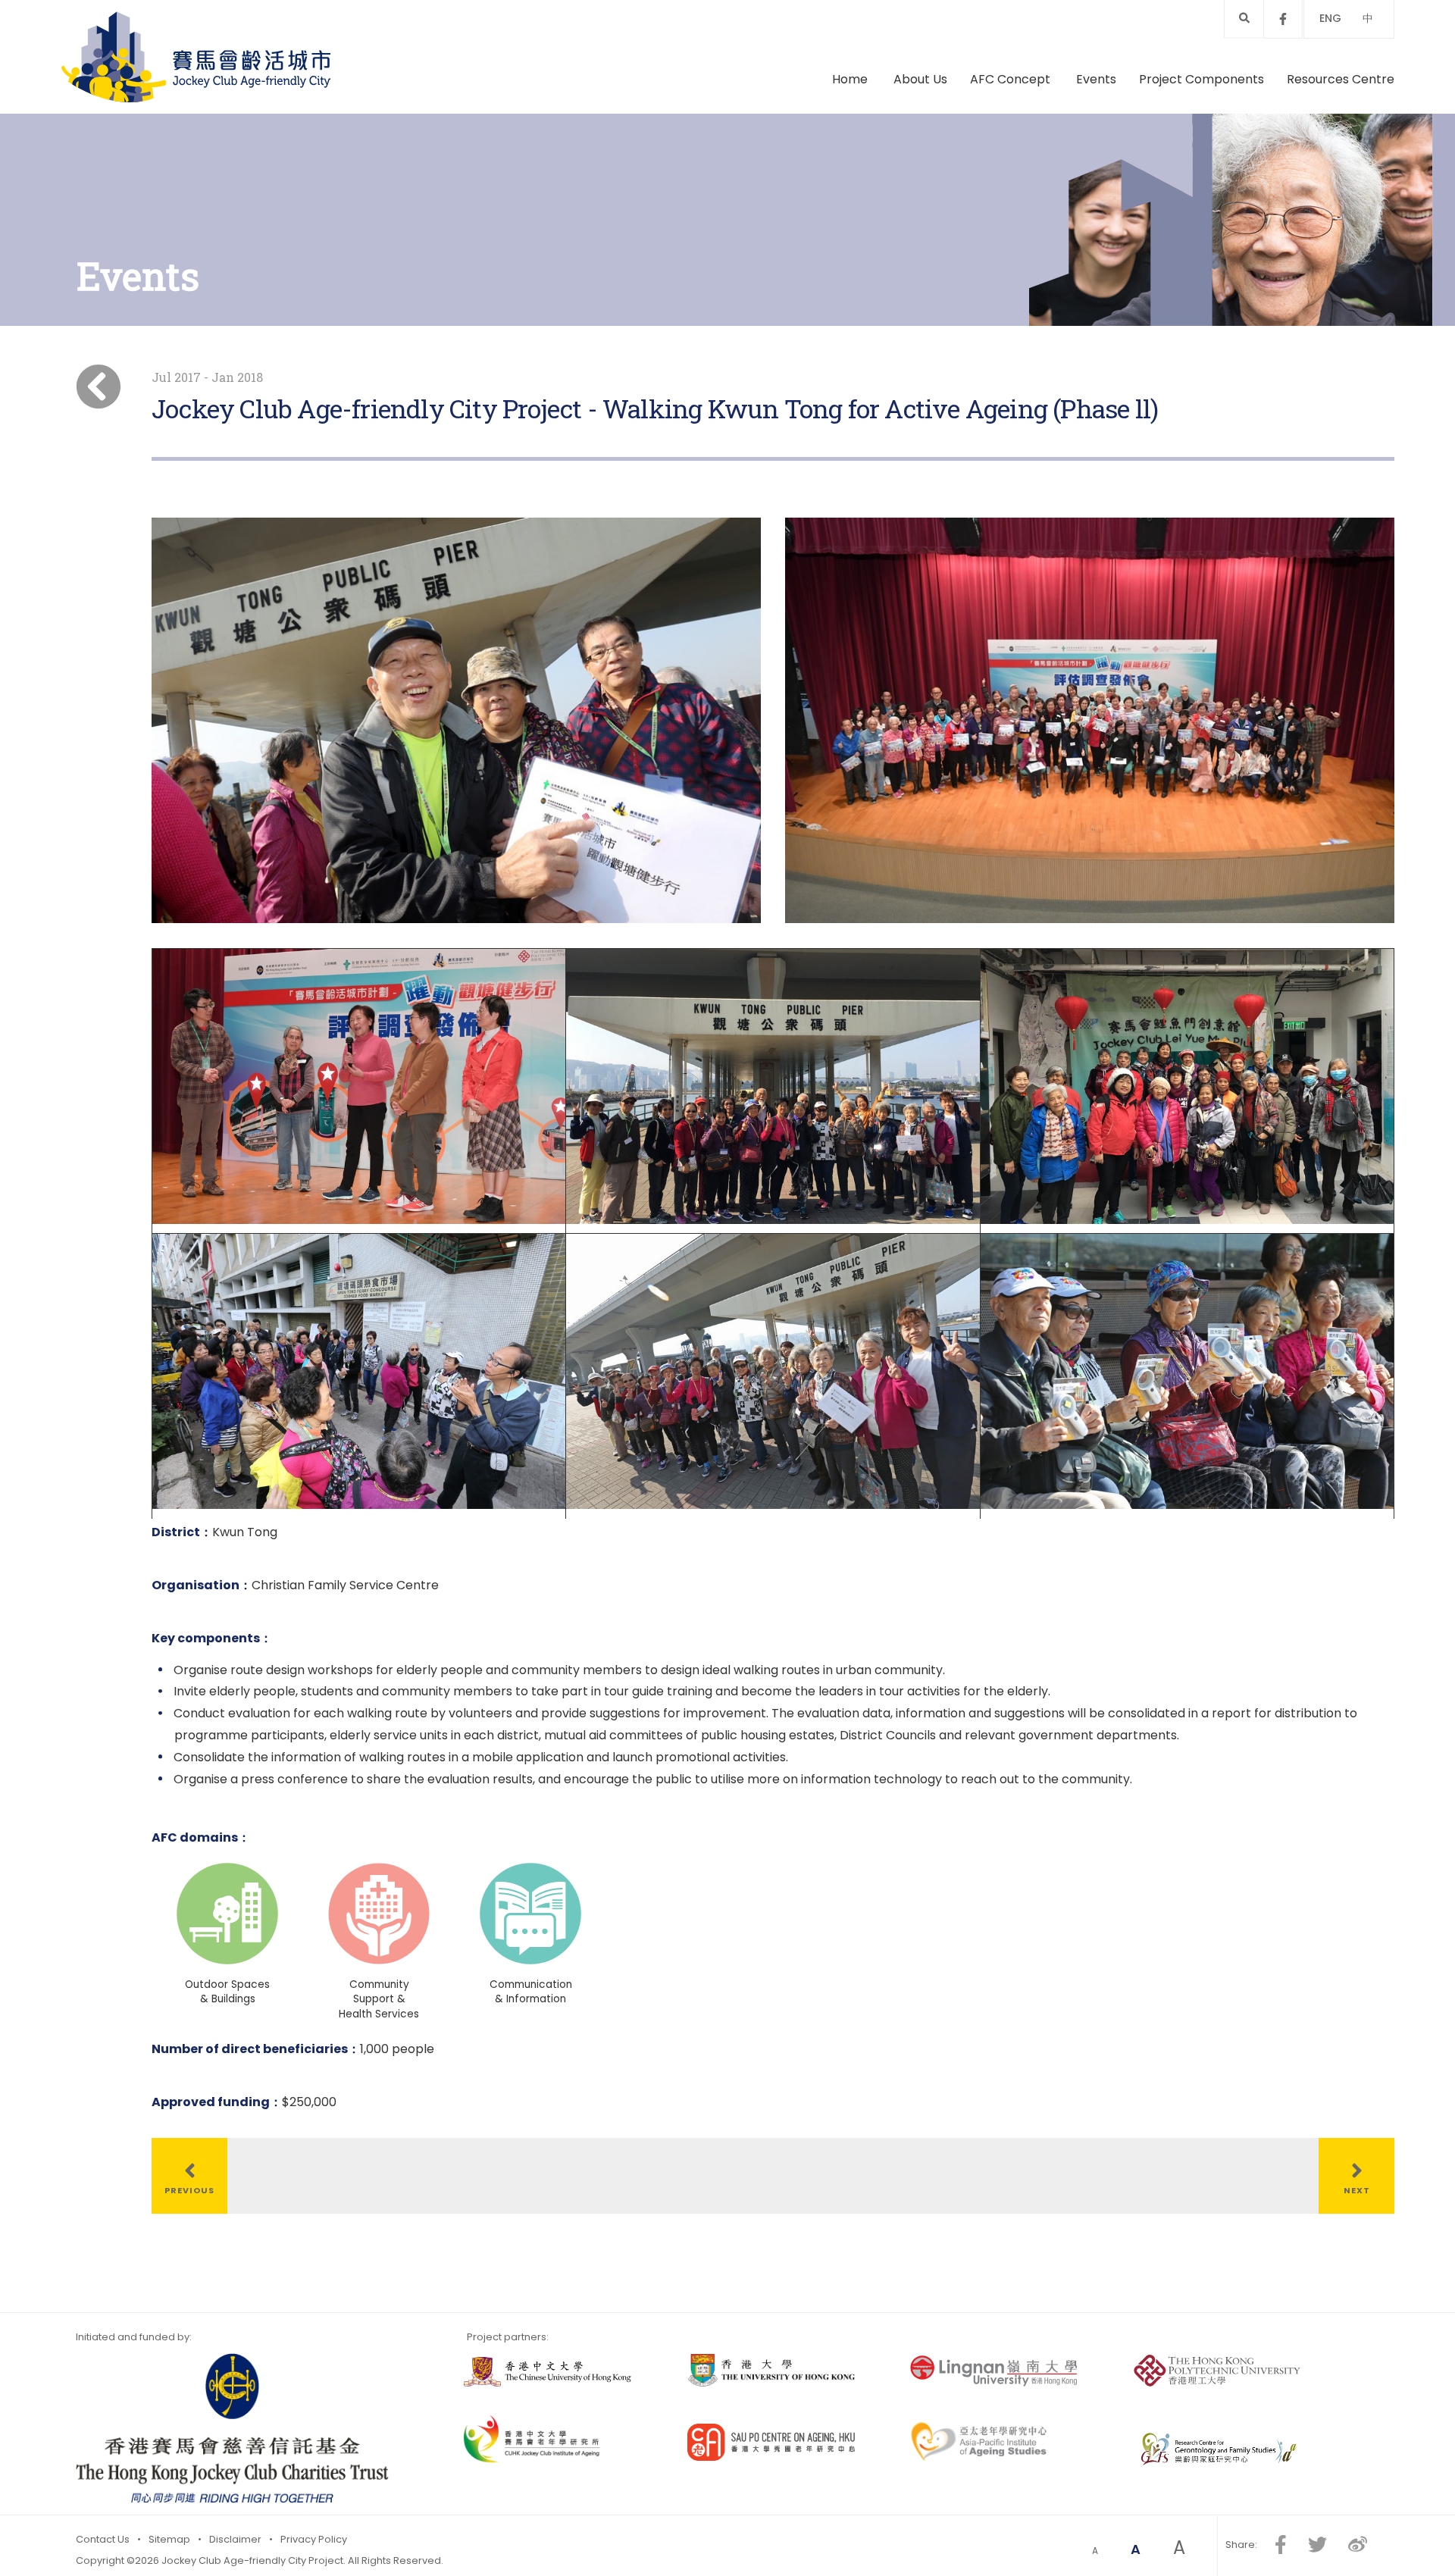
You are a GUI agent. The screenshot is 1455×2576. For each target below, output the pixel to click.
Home (850, 79)
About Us (920, 79)
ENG (1330, 18)
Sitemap (169, 2539)
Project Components (1202, 79)
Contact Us (103, 2539)
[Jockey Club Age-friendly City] (196, 57)
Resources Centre (1341, 79)
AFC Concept (1012, 79)
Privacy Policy (314, 2539)
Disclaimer (235, 2539)
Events (1096, 79)
